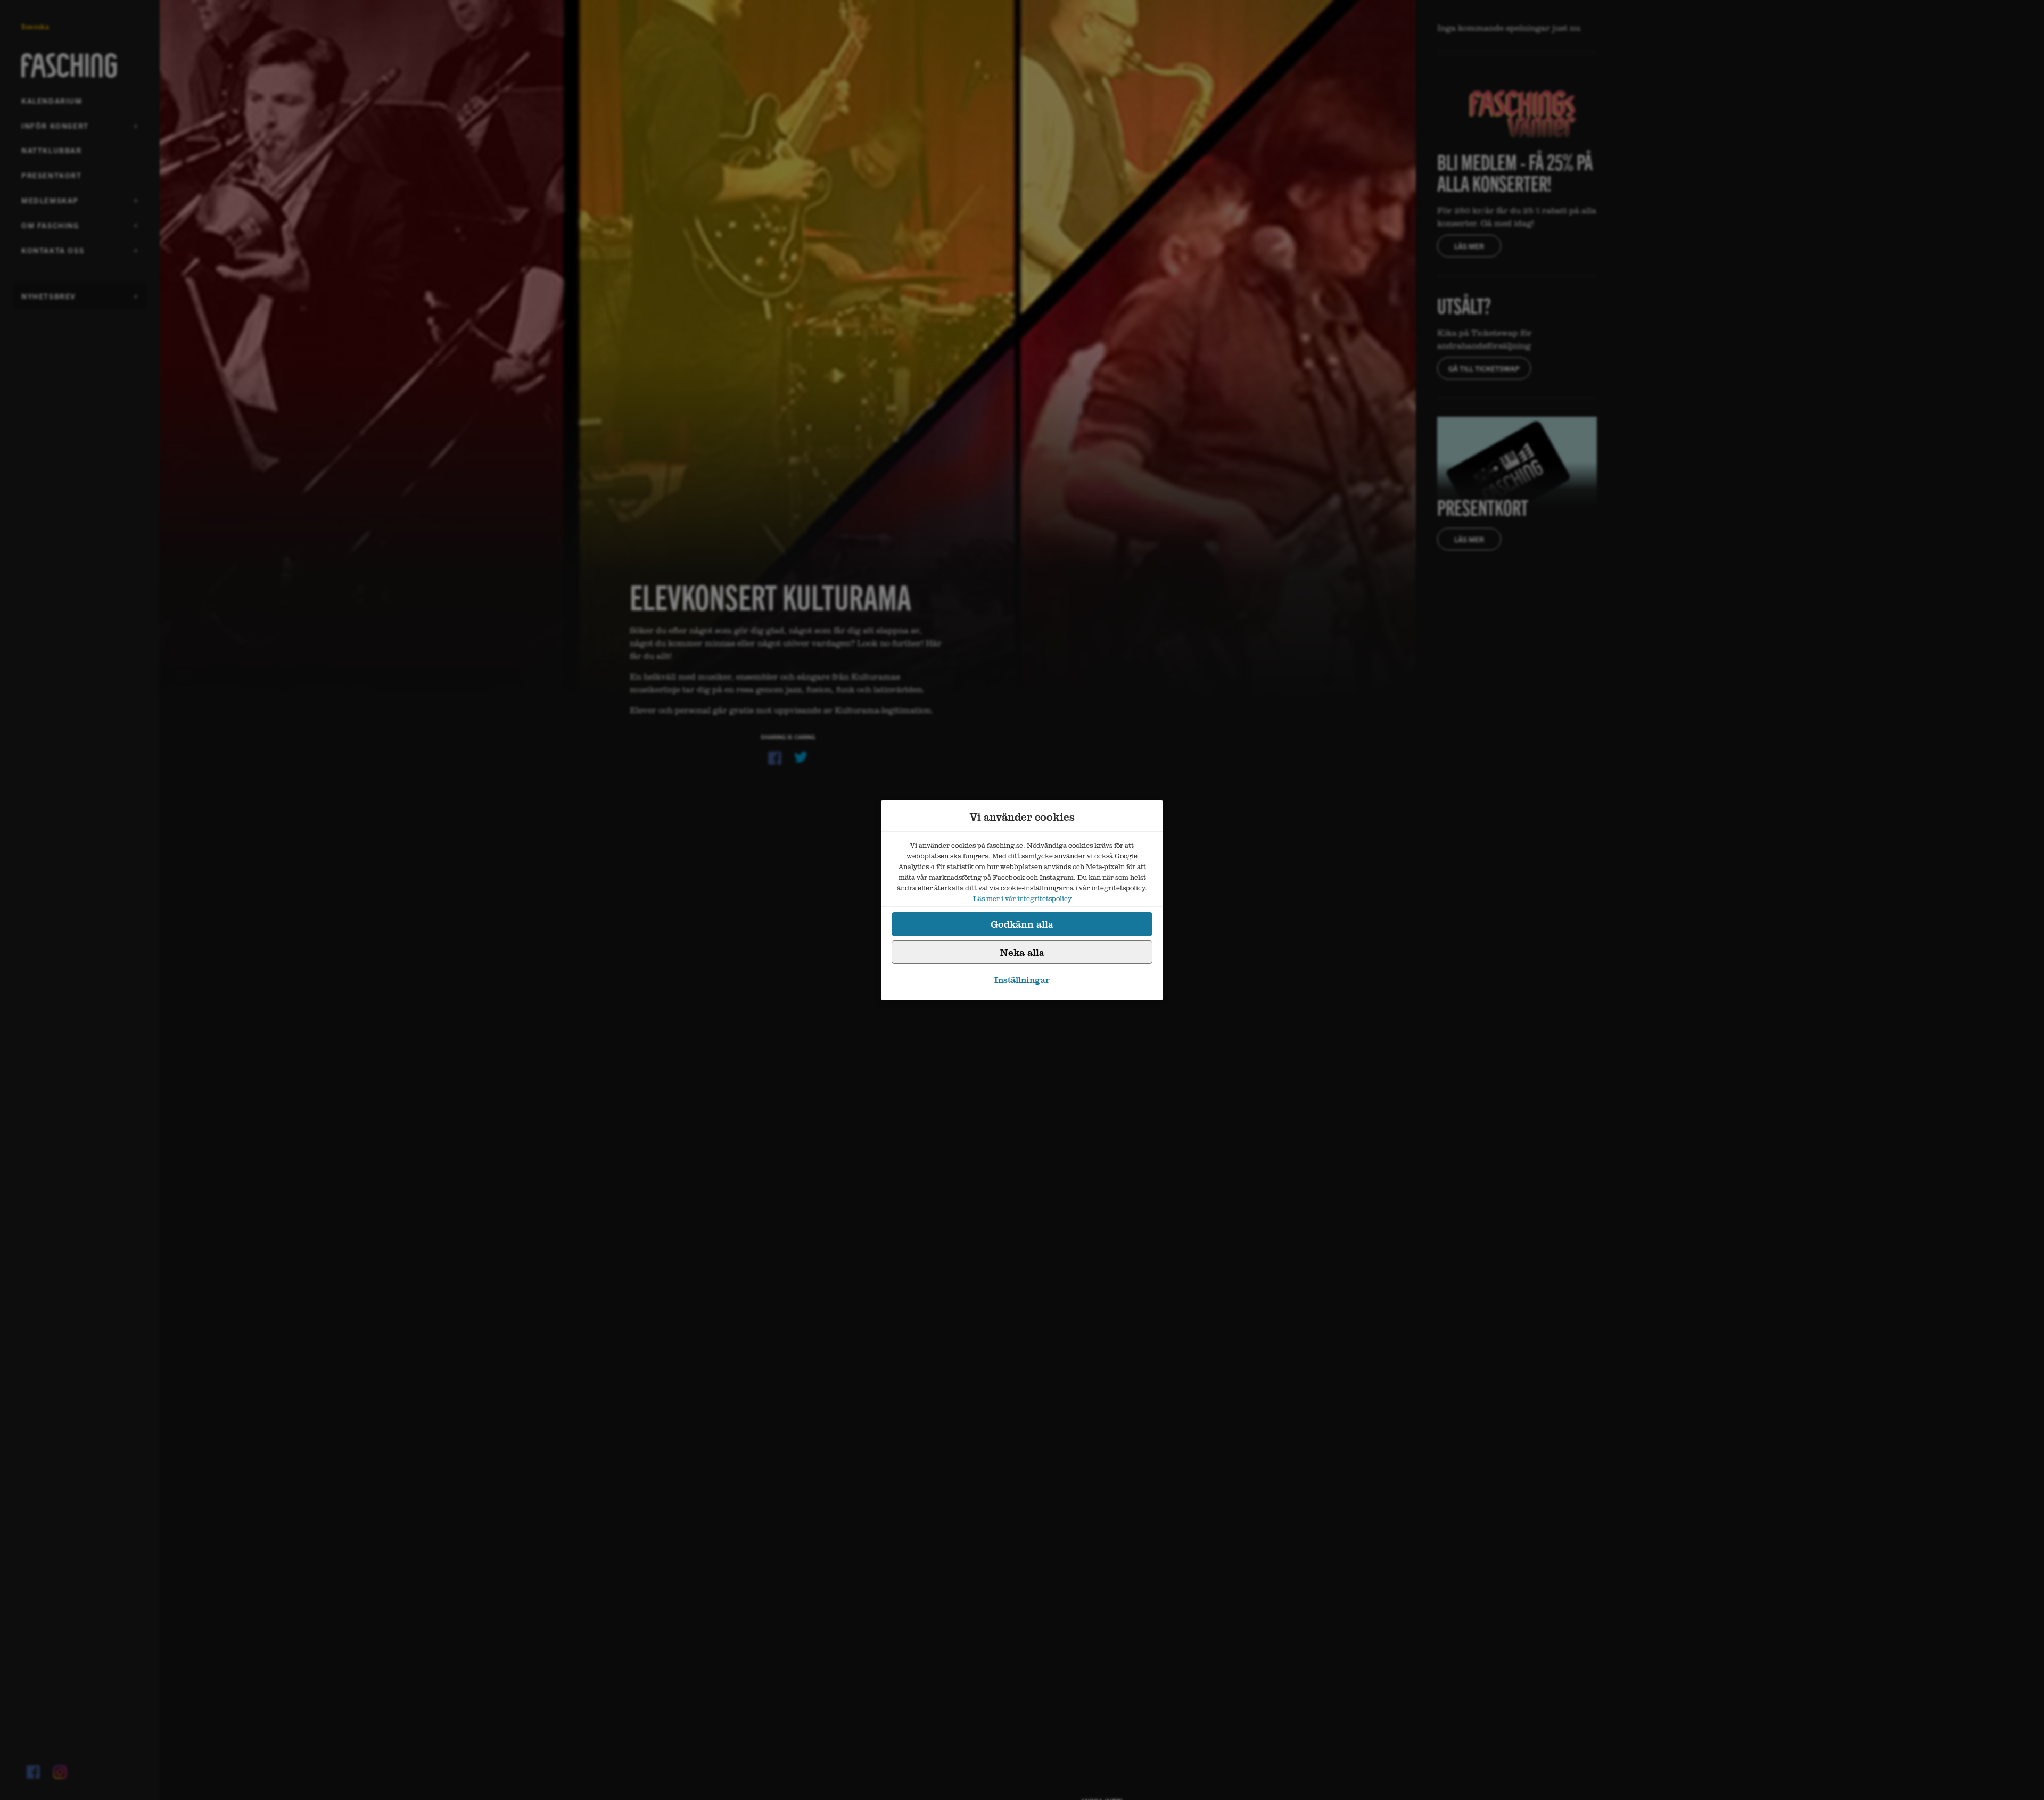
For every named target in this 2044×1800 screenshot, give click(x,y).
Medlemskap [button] (50, 204)
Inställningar (1022, 980)
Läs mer (1469, 246)
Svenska (35, 26)
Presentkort (52, 175)
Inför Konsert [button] (55, 129)
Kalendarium (52, 101)
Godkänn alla (1022, 924)
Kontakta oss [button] (53, 254)
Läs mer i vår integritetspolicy (1022, 898)
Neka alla (1022, 952)
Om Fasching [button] (50, 229)
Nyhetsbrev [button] (49, 300)
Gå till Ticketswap (1484, 368)
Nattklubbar (52, 150)
